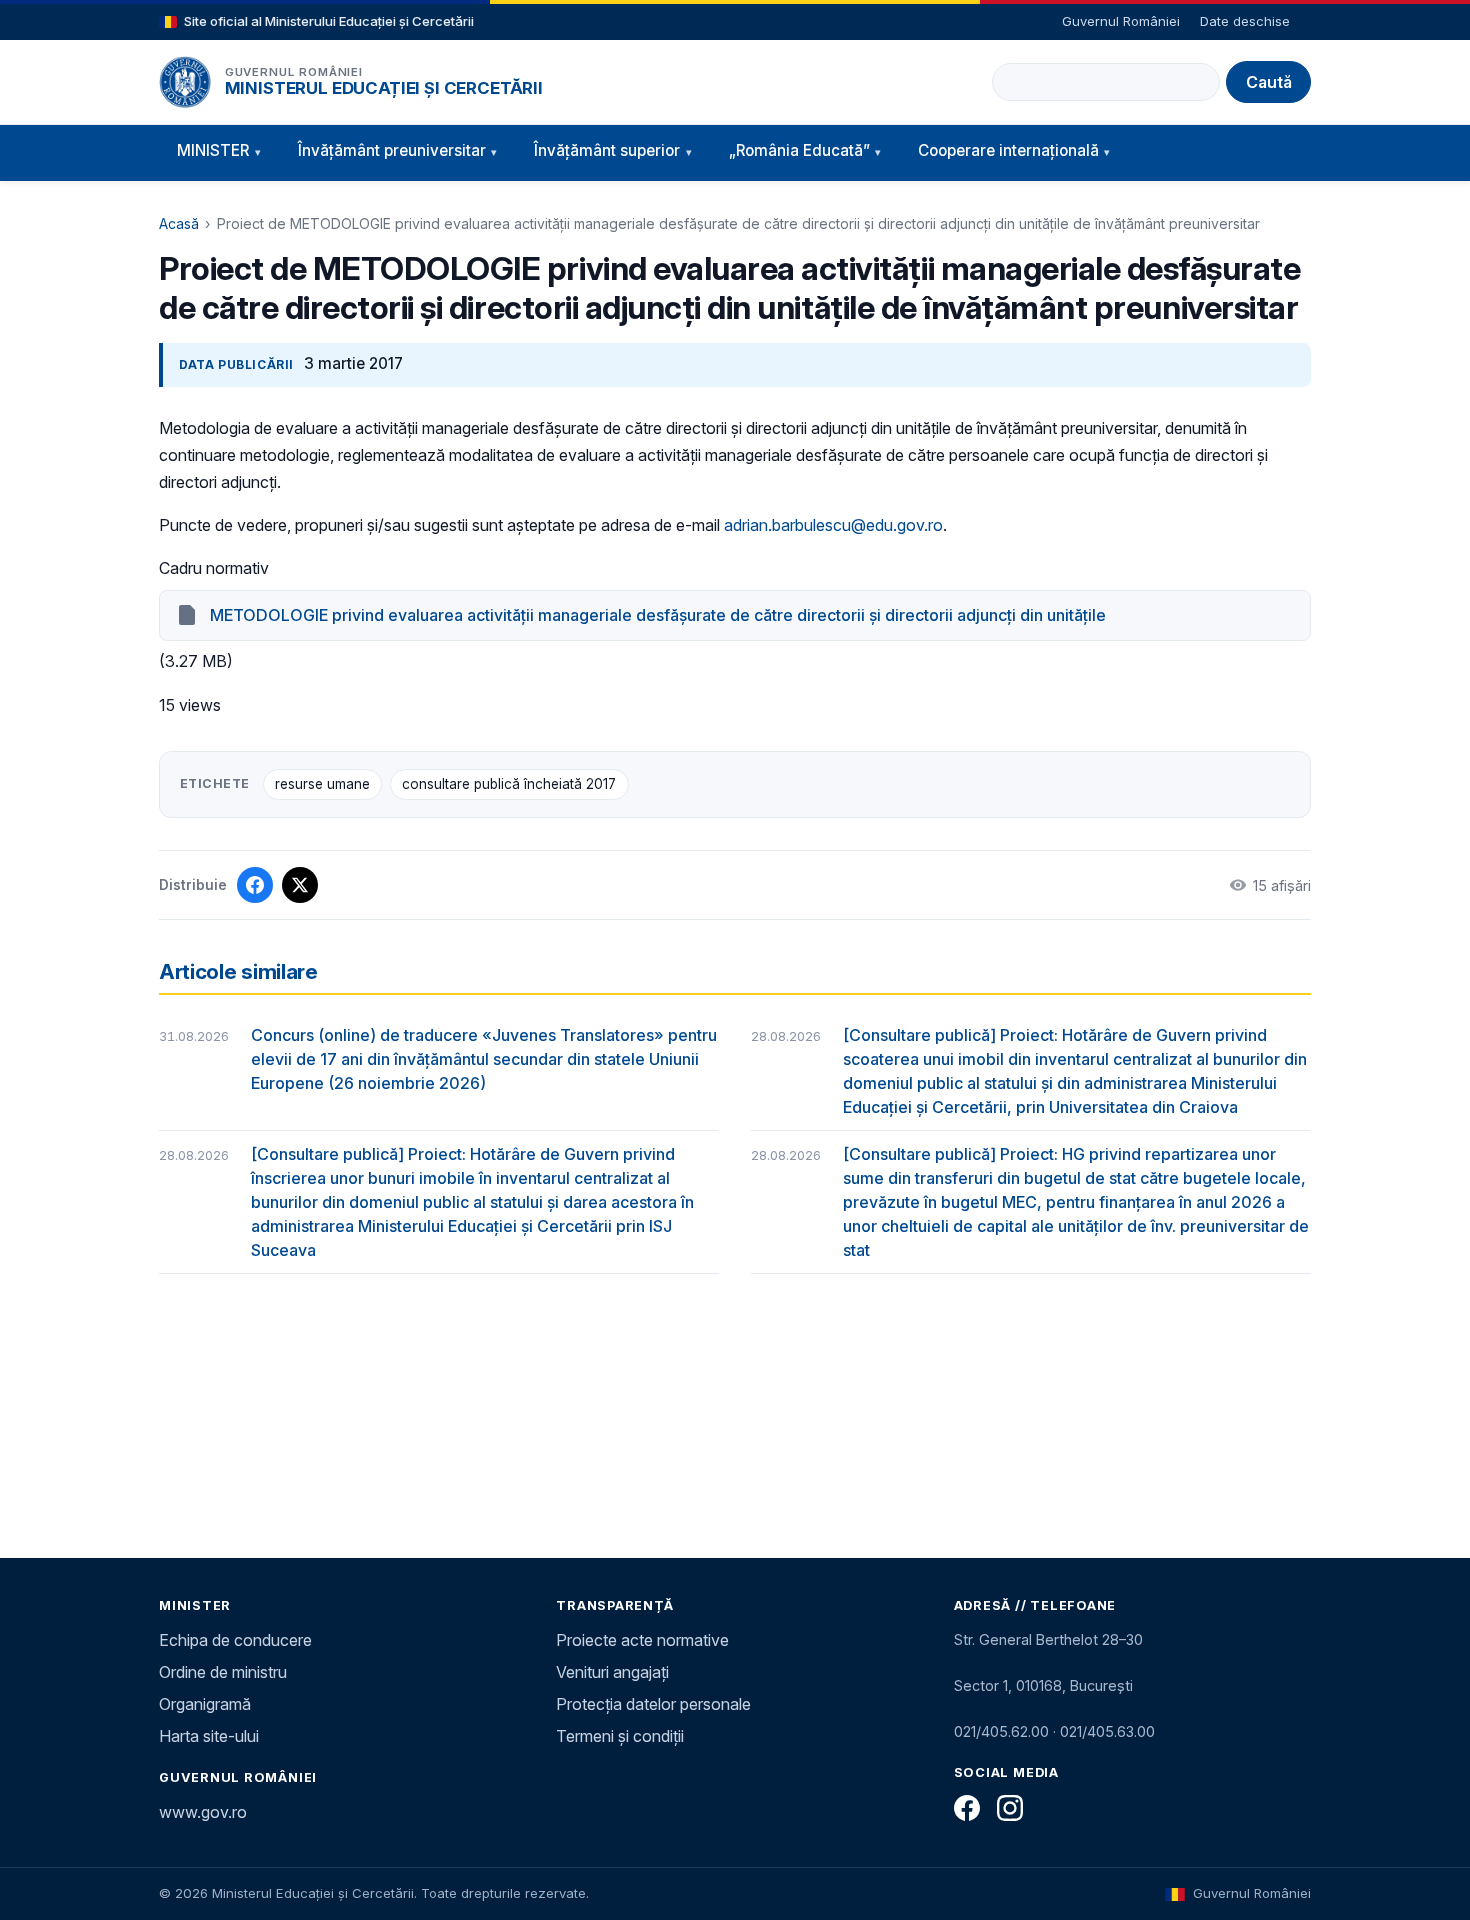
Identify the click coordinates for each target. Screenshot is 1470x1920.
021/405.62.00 (1001, 1731)
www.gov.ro (203, 1812)
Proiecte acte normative (642, 1640)
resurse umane (322, 784)
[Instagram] (1010, 1808)
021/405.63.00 (1107, 1731)
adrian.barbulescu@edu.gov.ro (833, 525)
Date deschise (1245, 21)
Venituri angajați (612, 1672)
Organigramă (205, 1704)
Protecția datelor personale (653, 1704)
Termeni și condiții (620, 1736)
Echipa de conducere (235, 1640)
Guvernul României (1121, 21)
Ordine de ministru (223, 1672)
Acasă (179, 223)
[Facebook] (967, 1808)
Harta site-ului (209, 1736)
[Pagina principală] (185, 82)
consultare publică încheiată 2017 (509, 784)
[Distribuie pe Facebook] (255, 885)
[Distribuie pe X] (300, 885)
